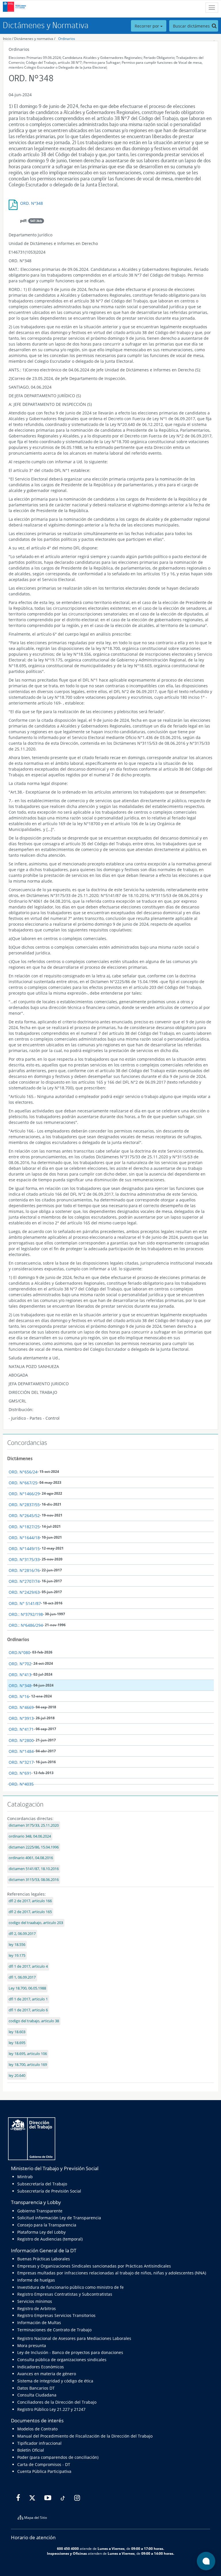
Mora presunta (32, 2346)
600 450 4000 (68, 2548)
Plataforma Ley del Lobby (41, 2232)
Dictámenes (20, 1458)
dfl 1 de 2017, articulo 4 (28, 1966)
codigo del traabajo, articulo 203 (36, 1923)
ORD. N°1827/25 (24, 1527)
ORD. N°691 (20, 1773)
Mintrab (25, 2177)
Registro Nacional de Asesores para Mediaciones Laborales (74, 2338)
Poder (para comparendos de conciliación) (58, 2457)
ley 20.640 (17, 2076)
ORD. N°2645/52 (24, 1515)
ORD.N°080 (19, 1652)
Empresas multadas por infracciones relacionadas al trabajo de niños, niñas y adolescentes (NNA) (112, 2273)
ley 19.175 (17, 1955)
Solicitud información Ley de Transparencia (59, 2218)
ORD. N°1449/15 (24, 1549)
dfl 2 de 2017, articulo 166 (30, 1901)
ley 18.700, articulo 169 (28, 2065)
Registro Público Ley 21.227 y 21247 (51, 2409)
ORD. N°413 (20, 1675)
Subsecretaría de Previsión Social (49, 2191)
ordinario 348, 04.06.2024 (30, 1836)
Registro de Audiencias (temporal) (50, 2239)
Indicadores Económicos (41, 2367)
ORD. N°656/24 (23, 1472)
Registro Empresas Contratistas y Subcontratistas (65, 2294)
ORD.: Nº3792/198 (26, 1614)
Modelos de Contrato (37, 2429)
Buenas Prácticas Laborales (44, 2259)
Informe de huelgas (36, 2280)
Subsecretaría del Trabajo (42, 2184)
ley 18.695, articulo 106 (28, 2054)
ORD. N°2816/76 (24, 1570)
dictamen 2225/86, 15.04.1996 (34, 1847)
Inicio (7, 39)
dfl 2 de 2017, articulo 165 (30, 1912)
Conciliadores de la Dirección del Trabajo (57, 2402)
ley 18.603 (17, 2032)
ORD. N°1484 (21, 1751)
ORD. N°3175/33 (24, 1559)
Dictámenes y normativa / (35, 39)
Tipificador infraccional (39, 2443)
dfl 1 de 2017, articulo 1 (28, 1999)
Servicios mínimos (35, 2301)
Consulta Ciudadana (37, 2395)
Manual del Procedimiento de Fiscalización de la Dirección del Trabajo (85, 2436)
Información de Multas (39, 2323)
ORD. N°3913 (21, 1718)
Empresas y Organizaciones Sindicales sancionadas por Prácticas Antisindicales (94, 2266)
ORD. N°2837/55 (24, 1505)
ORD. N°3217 (21, 1762)
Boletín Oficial (31, 2450)
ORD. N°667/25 (23, 1483)
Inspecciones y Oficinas (67, 2553)
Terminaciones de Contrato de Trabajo (54, 2330)
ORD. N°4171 (21, 1729)
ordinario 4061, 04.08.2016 (31, 1858)
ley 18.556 (17, 1945)
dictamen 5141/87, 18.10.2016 (34, 1869)
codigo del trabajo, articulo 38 (34, 2021)
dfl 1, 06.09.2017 (22, 1977)
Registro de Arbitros (37, 2308)
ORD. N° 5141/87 (25, 1603)
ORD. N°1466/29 (24, 1494)
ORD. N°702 (20, 1664)
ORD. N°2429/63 (24, 1592)
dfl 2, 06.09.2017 (22, 1934)
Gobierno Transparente (40, 2211)
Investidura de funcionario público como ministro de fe (71, 2287)
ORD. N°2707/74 (24, 1581)
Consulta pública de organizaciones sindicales (62, 2360)
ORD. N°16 (19, 1696)
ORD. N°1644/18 (24, 1538)
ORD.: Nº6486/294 (26, 1625)
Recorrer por (147, 26)
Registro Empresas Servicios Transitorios (56, 2315)
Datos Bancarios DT (36, 2388)
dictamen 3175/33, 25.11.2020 (34, 1825)
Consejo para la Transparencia (47, 2225)
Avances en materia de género (47, 2374)
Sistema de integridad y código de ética (55, 2381)
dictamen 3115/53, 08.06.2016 (34, 1880)
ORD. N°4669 (21, 1707)
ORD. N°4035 (21, 1784)
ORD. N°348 (32, 203)
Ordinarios (67, 39)
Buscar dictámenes (192, 26)
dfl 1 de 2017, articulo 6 (28, 2010)
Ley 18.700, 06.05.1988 (27, 1988)
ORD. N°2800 (21, 1740)
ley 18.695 (17, 2043)
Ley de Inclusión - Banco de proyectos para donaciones (70, 2352)
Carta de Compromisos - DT (44, 2464)
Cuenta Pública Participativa (44, 2471)
